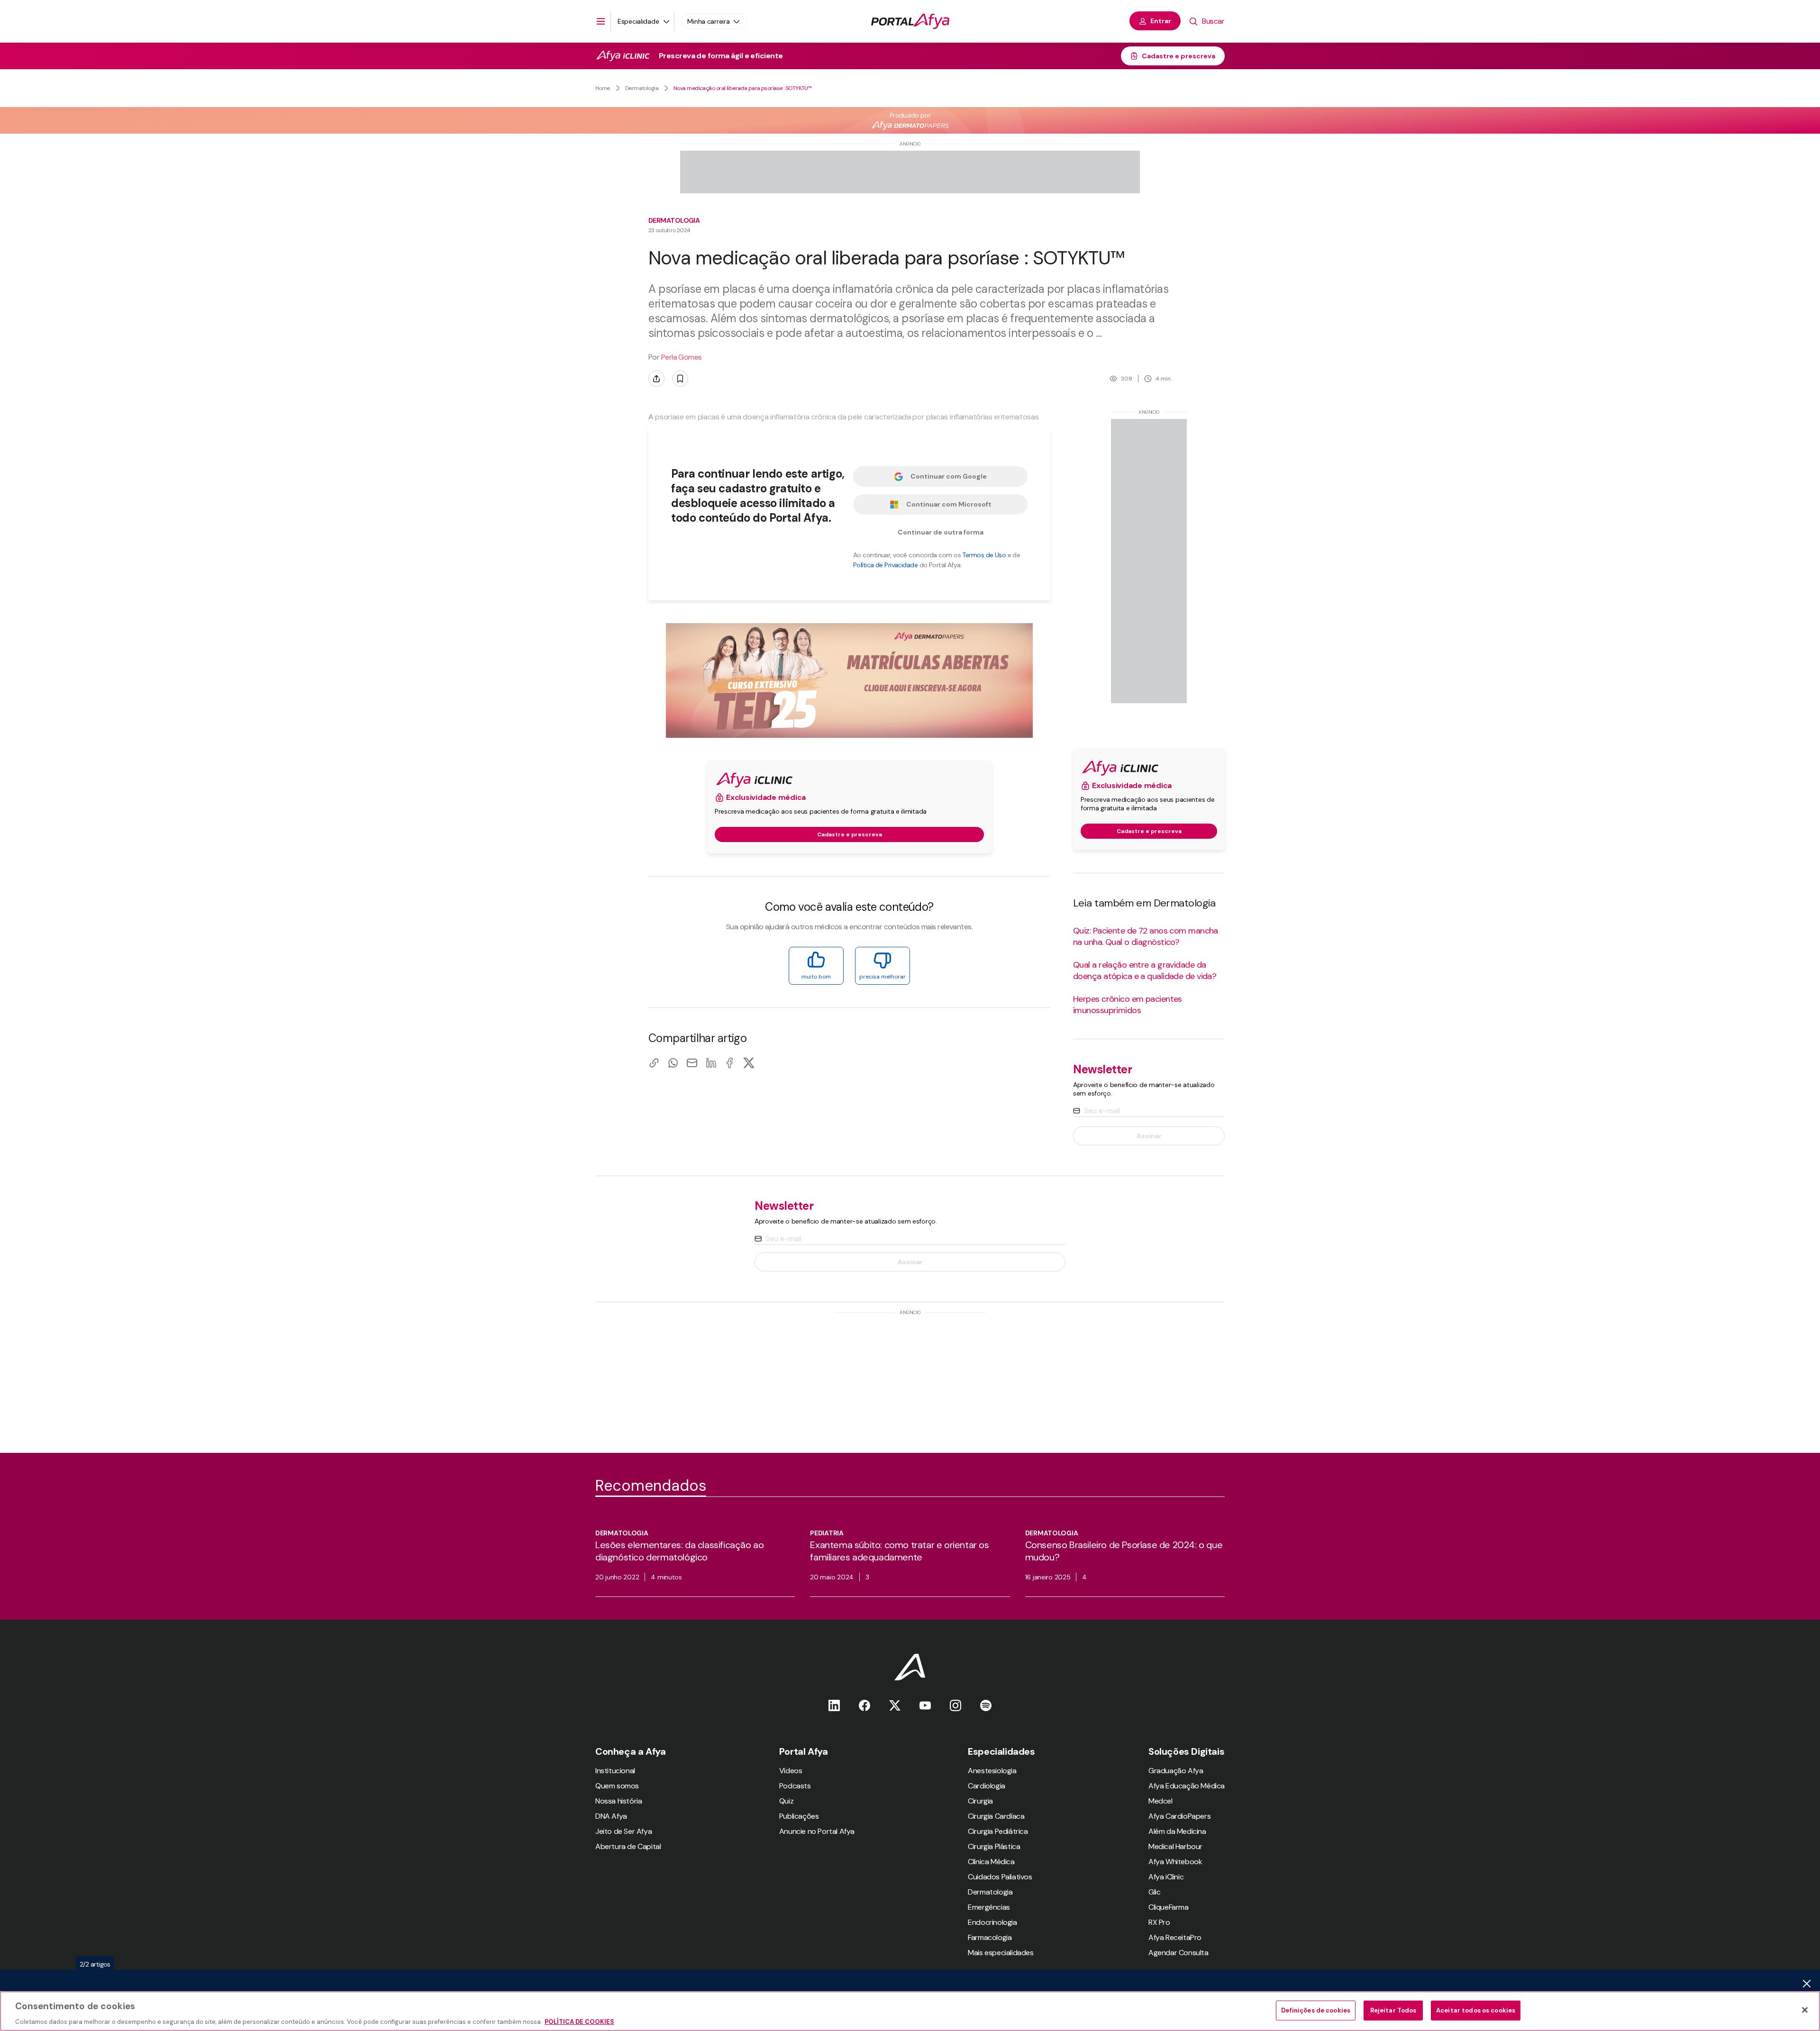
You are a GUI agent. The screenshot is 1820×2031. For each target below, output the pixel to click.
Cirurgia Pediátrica (998, 1831)
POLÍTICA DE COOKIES (579, 2021)
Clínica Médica (991, 1862)
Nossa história (619, 1801)
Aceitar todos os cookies (1476, 2010)
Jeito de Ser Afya (623, 1831)
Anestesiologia (992, 1771)
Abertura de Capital (628, 1846)
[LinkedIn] (711, 1063)
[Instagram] (955, 1705)
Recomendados (651, 1486)
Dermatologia (642, 88)
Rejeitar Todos (1393, 2010)
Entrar (1161, 21)
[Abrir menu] (601, 21)
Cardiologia (987, 1786)
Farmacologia (990, 1937)
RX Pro (1159, 1922)
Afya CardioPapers (1179, 1816)
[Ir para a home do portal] (910, 21)
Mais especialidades (1001, 1953)
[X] (749, 1063)
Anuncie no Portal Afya (817, 1831)
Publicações (799, 1816)
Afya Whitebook (1175, 1862)
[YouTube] (925, 1705)
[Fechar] (1805, 2010)
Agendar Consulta (1178, 1953)
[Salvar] (680, 379)
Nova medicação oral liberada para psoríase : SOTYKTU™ (743, 88)
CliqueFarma (1169, 1907)
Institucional (615, 1771)
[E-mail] (692, 1063)
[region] (910, 2011)
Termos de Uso (984, 555)
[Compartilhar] (656, 379)
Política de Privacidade (885, 565)
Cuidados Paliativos (1000, 1877)
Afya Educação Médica (1187, 1786)
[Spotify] (986, 1705)
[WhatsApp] (673, 1063)
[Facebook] (730, 1063)
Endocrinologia (992, 1922)
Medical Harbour (1175, 1846)
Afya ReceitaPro (1175, 1937)
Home (603, 88)
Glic (1154, 1892)
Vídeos (791, 1771)
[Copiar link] (654, 1063)
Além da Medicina (1177, 1831)
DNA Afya (611, 1816)
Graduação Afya (1176, 1771)
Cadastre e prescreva (1178, 56)
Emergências (989, 1907)
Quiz (786, 1801)
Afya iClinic (1166, 1877)
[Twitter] (895, 1705)
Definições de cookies (1316, 2010)
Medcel (1160, 1801)
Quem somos (617, 1786)
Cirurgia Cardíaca (996, 1816)
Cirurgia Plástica (994, 1846)
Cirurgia (980, 1801)
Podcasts (795, 1786)
